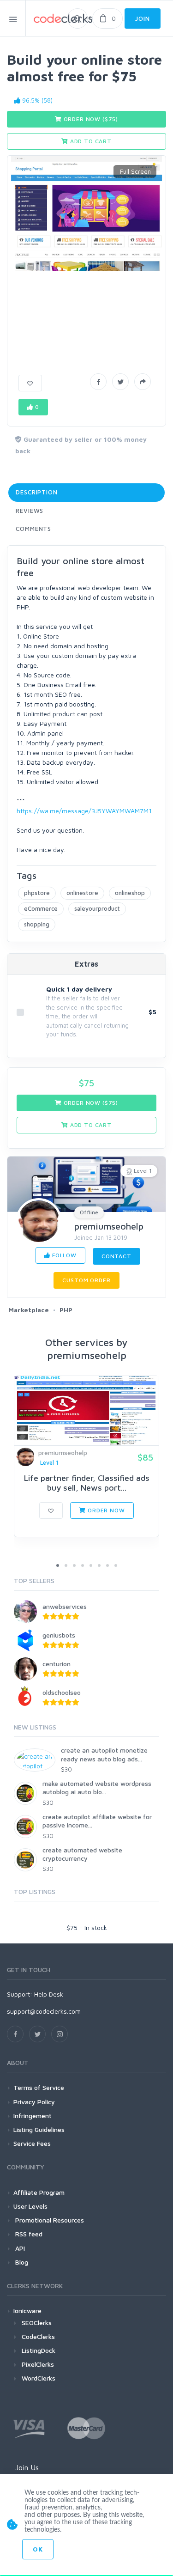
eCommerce (41, 908)
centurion (57, 1664)
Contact (116, 1256)
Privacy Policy (34, 2102)
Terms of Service (39, 2087)
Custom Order (86, 1280)
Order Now (105, 1510)
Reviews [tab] (30, 511)
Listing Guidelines (39, 2129)
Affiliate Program (39, 2192)
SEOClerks (37, 2323)
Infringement (33, 2116)
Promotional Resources (49, 2220)
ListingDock (39, 2350)
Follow (63, 1255)
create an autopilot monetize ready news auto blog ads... (104, 1754)
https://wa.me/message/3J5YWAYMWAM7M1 (84, 811)
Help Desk (49, 1994)
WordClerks (39, 2378)
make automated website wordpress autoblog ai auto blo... (97, 1787)
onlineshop (130, 893)
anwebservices (65, 1606)
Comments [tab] (33, 529)
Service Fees (32, 2143)
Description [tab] (37, 492)
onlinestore (82, 893)
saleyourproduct (97, 908)
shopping (37, 924)
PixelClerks (38, 2364)
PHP (66, 1310)
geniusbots (59, 1635)
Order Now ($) (90, 119)
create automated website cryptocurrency (82, 1854)
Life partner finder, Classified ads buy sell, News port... (87, 1483)
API (19, 2248)
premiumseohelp (109, 1226)
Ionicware (27, 2311)
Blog (21, 2262)
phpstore (37, 893)
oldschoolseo (62, 1692)
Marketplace (29, 1310)
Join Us (27, 2467)
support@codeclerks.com (44, 2011)
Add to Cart (90, 141)
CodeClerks (38, 2336)
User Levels (30, 2206)
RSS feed (28, 2234)
